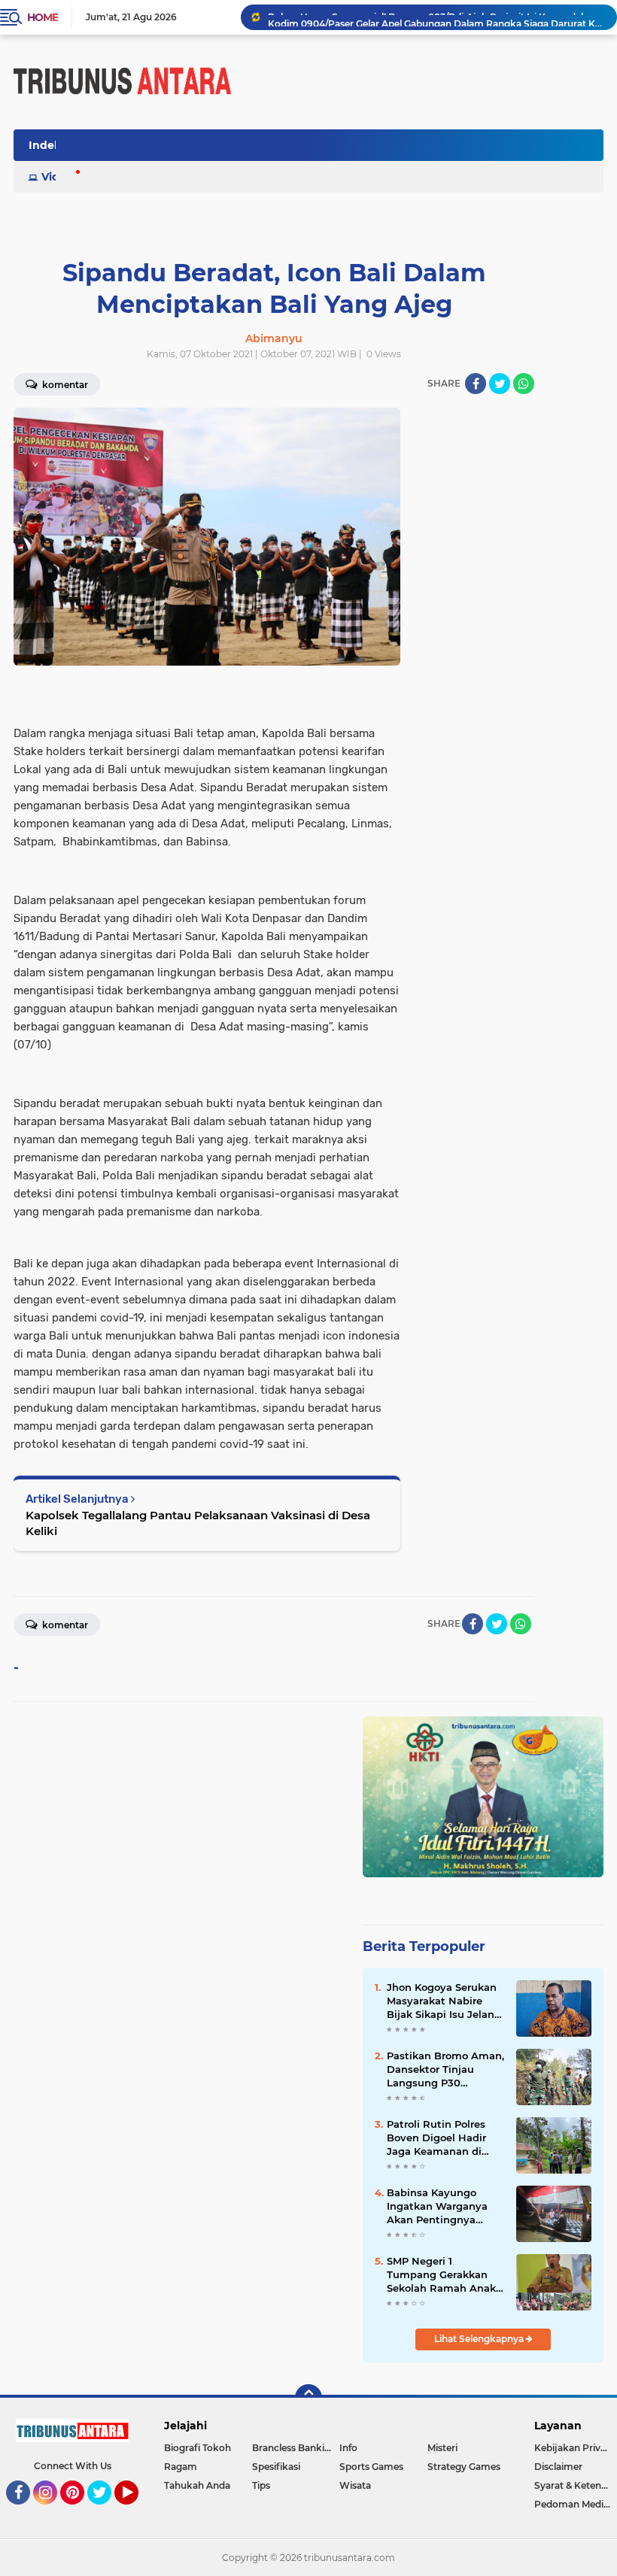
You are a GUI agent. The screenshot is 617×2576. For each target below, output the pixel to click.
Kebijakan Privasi (573, 2448)
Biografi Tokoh (198, 2448)
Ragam (181, 2467)
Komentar (64, 1625)
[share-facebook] (476, 384)
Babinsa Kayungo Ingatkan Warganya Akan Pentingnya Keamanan (437, 2207)
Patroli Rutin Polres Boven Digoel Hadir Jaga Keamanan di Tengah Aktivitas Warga (436, 2138)
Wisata (355, 2485)
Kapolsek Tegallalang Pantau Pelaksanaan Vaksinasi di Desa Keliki (198, 1523)
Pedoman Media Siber (576, 2504)
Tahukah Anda (197, 2485)
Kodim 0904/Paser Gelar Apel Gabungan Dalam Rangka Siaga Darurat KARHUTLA (436, 17)
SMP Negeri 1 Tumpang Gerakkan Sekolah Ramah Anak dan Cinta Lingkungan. (445, 2275)
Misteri (442, 2448)
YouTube (137, 2511)
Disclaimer (558, 2467)
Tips (261, 2485)
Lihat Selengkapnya (480, 2339)
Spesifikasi (276, 2467)
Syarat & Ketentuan (576, 2485)
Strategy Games (464, 2467)
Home (43, 17)
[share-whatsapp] (524, 384)
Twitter (106, 2511)
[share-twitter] (500, 384)
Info (348, 2448)
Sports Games (371, 2467)
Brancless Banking (294, 2448)
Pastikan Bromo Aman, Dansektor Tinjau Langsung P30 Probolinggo (445, 2070)
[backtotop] (308, 2398)
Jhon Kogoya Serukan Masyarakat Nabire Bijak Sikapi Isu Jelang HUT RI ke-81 (444, 2001)
